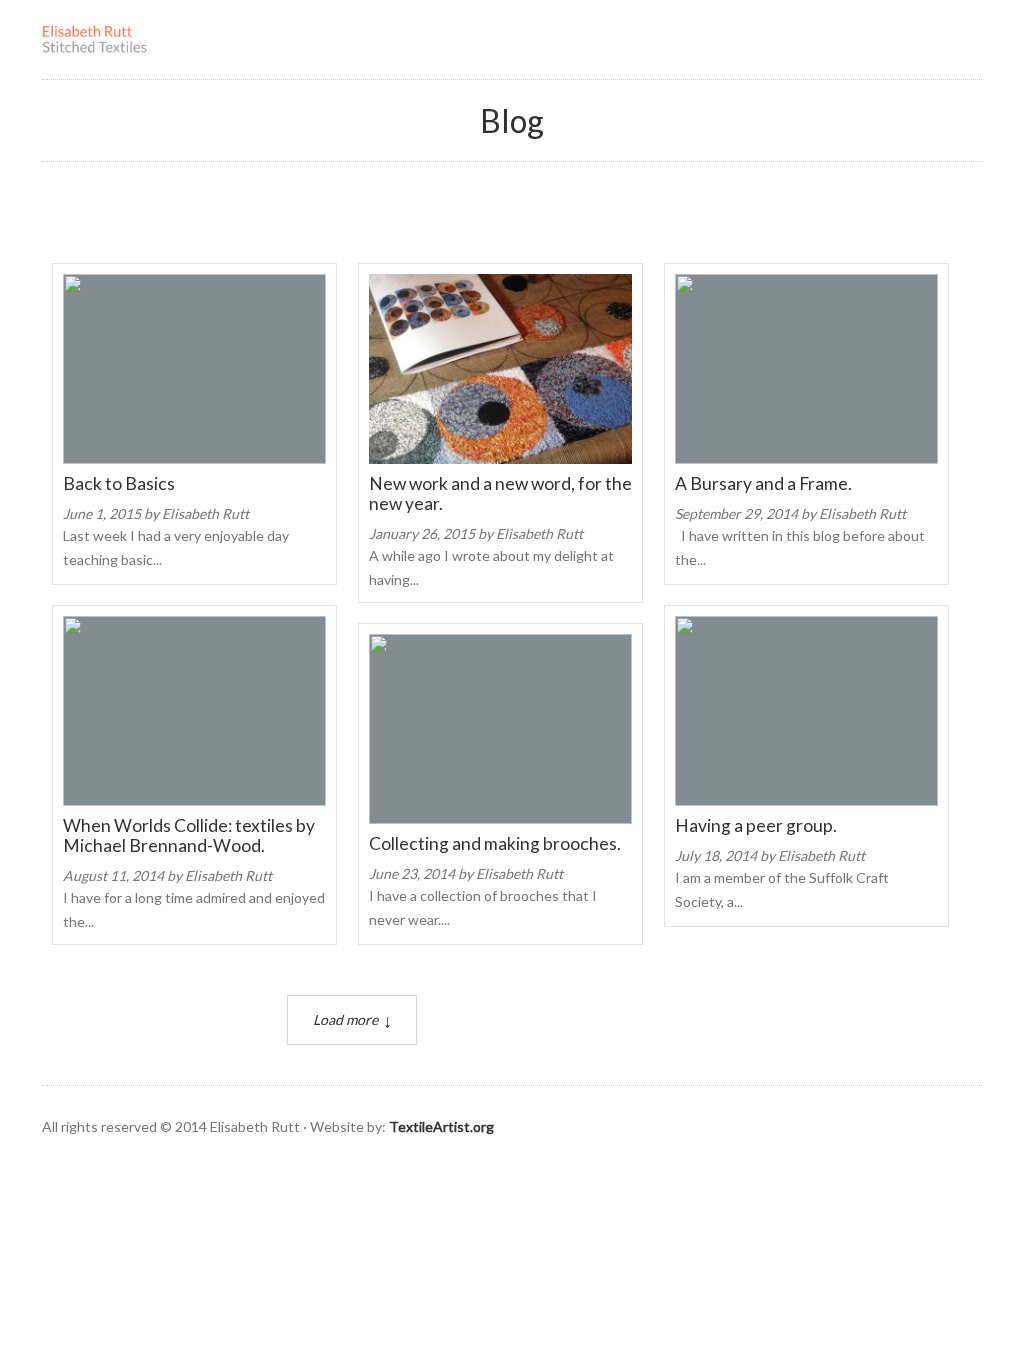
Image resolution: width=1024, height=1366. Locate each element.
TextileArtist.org (441, 1126)
